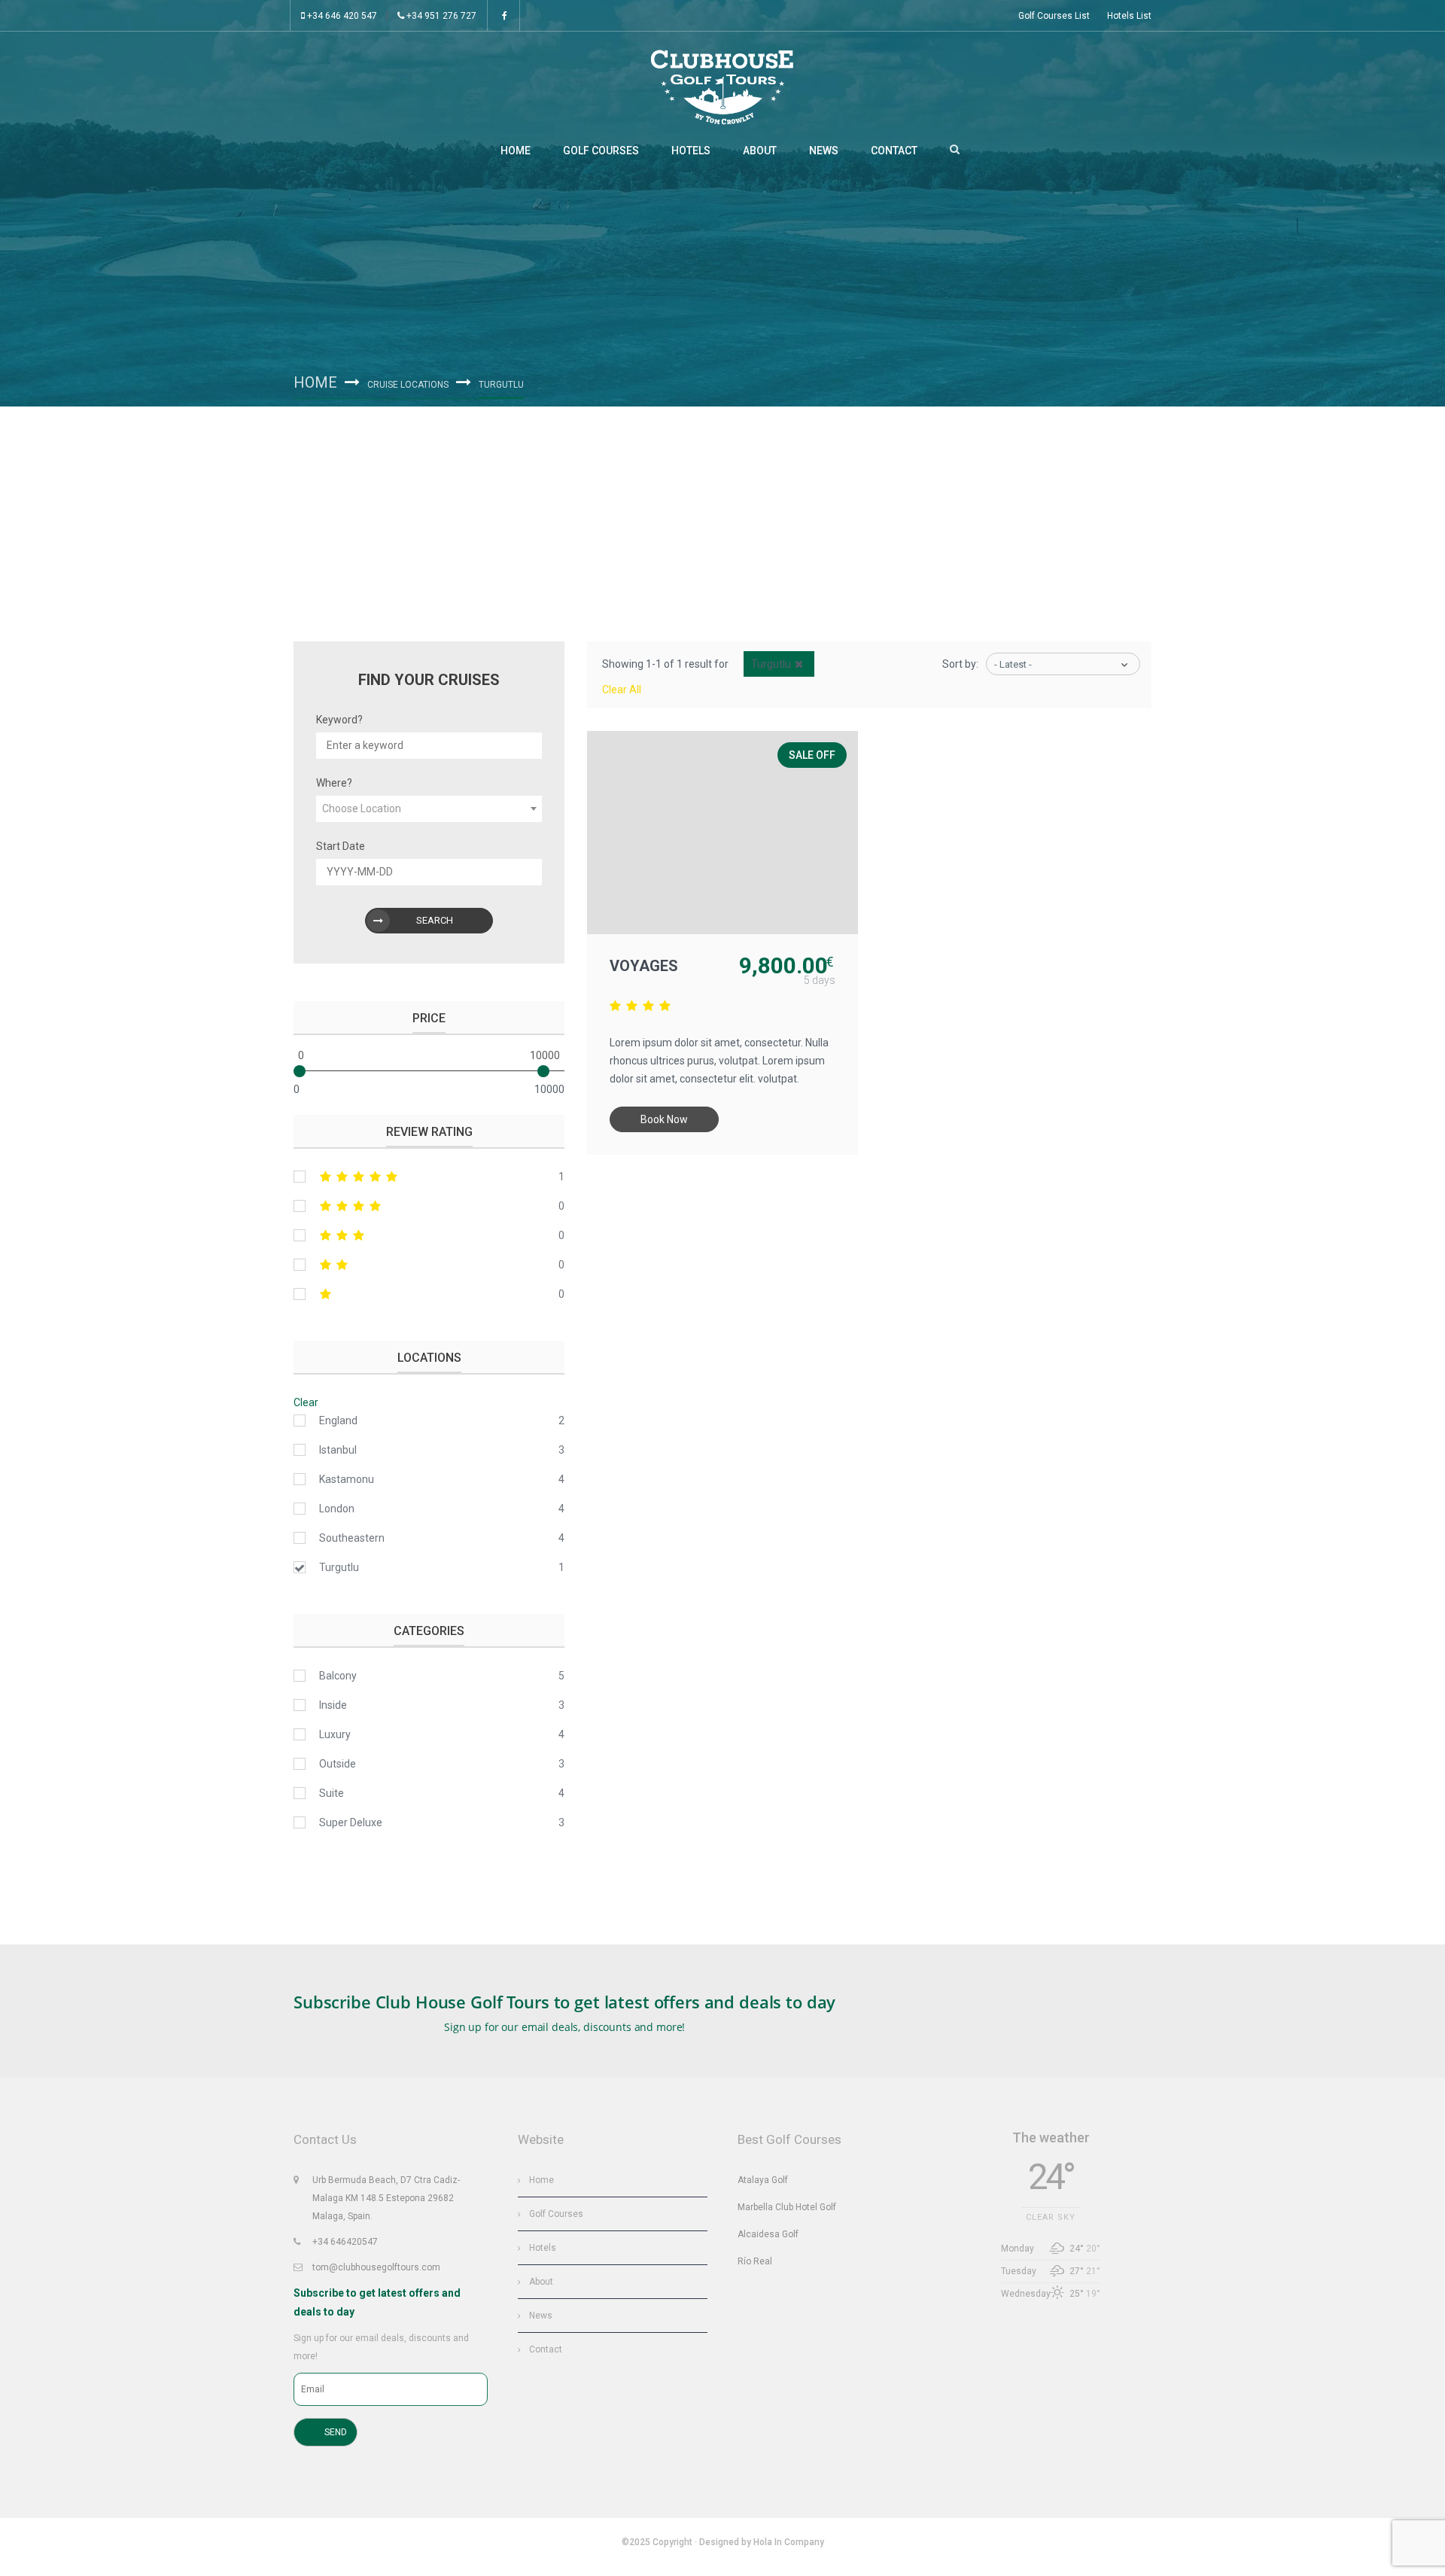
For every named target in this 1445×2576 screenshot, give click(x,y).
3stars (429, 1235)
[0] (300, 1071)
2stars (429, 1265)
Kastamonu (347, 1479)
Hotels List (1129, 16)
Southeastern (352, 1538)
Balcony (338, 1676)
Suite (332, 1793)
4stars (429, 1206)
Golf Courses (601, 151)
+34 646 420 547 (341, 16)
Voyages (644, 966)
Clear (306, 1402)
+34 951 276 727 (440, 16)
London (337, 1509)
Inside (333, 1705)
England (338, 1420)
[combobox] (429, 809)
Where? (334, 783)
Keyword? (339, 720)
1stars (429, 1294)
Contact (894, 151)
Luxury (335, 1734)
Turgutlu (339, 1567)
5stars (429, 1177)
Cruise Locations (408, 385)
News (824, 151)
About (760, 151)
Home (516, 151)
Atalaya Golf (763, 2180)
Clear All (622, 690)
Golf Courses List (1054, 16)
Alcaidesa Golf (768, 2234)
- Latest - (1013, 664)
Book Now (664, 1119)
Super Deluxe (351, 1822)
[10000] (543, 1071)
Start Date (341, 846)
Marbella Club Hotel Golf (787, 2207)
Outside (338, 1764)
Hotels (691, 151)
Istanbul (338, 1450)
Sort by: (960, 664)
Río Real (755, 2261)
